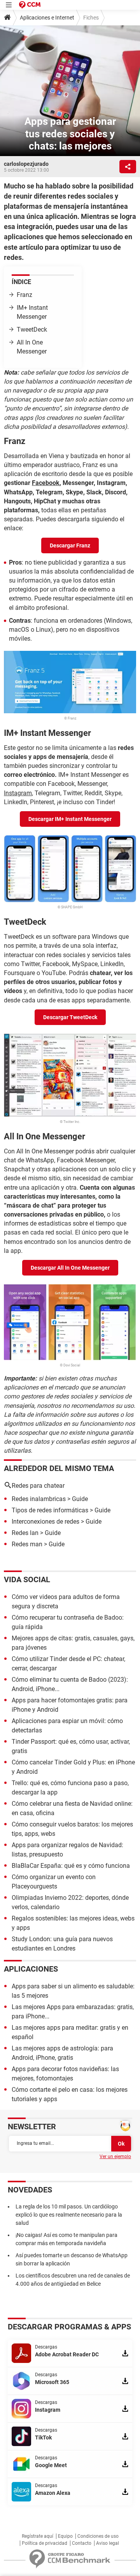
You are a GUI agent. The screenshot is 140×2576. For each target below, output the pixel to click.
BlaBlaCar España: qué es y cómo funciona (71, 1866)
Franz (24, 295)
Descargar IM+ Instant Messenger (70, 819)
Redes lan (25, 1533)
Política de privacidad (45, 2543)
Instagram (18, 793)
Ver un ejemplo (115, 2157)
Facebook (46, 483)
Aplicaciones (31, 1969)
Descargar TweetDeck (70, 1017)
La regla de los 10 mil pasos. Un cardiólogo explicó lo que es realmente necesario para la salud (69, 2215)
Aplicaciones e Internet (47, 18)
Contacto (82, 2543)
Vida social (27, 1579)
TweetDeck (32, 330)
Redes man (27, 1544)
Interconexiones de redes (45, 1522)
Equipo (65, 2536)
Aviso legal (108, 2543)
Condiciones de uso (98, 2536)
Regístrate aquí (38, 2536)
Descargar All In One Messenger (70, 1268)
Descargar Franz (70, 545)
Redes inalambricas (39, 1499)
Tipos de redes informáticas (50, 1510)
